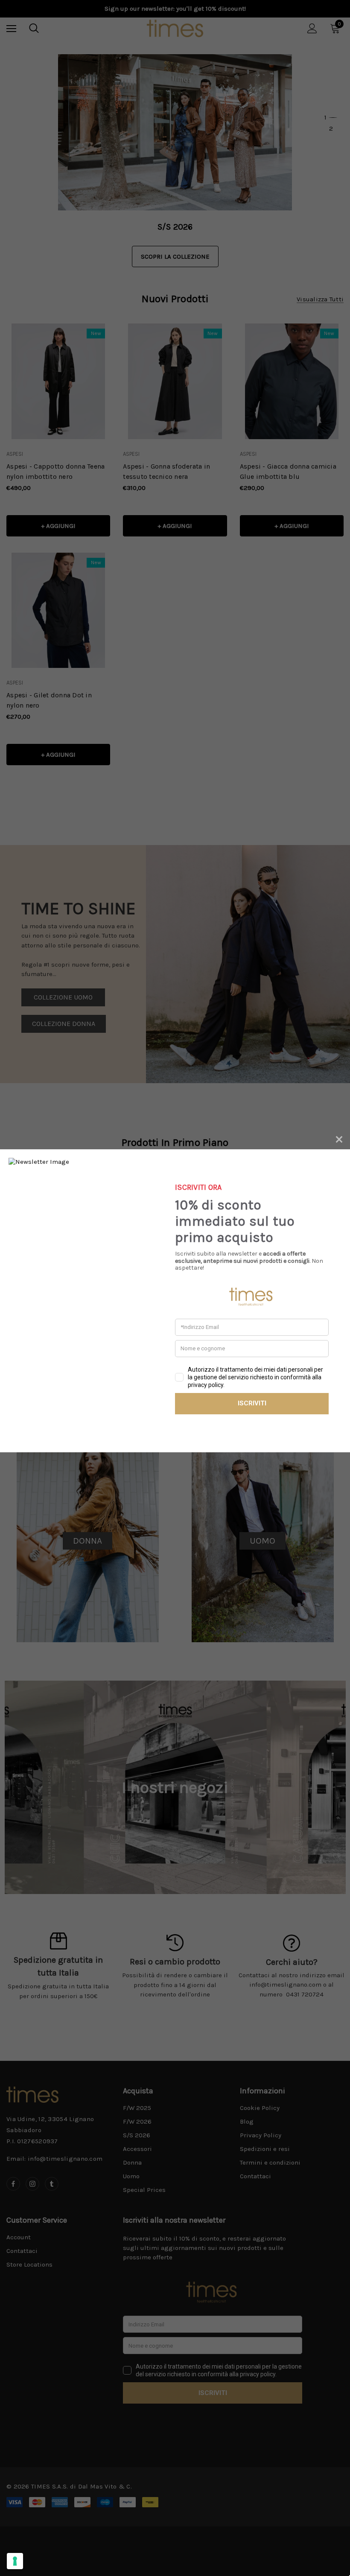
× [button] (339, 1138)
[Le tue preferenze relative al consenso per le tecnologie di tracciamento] (15, 2561)
